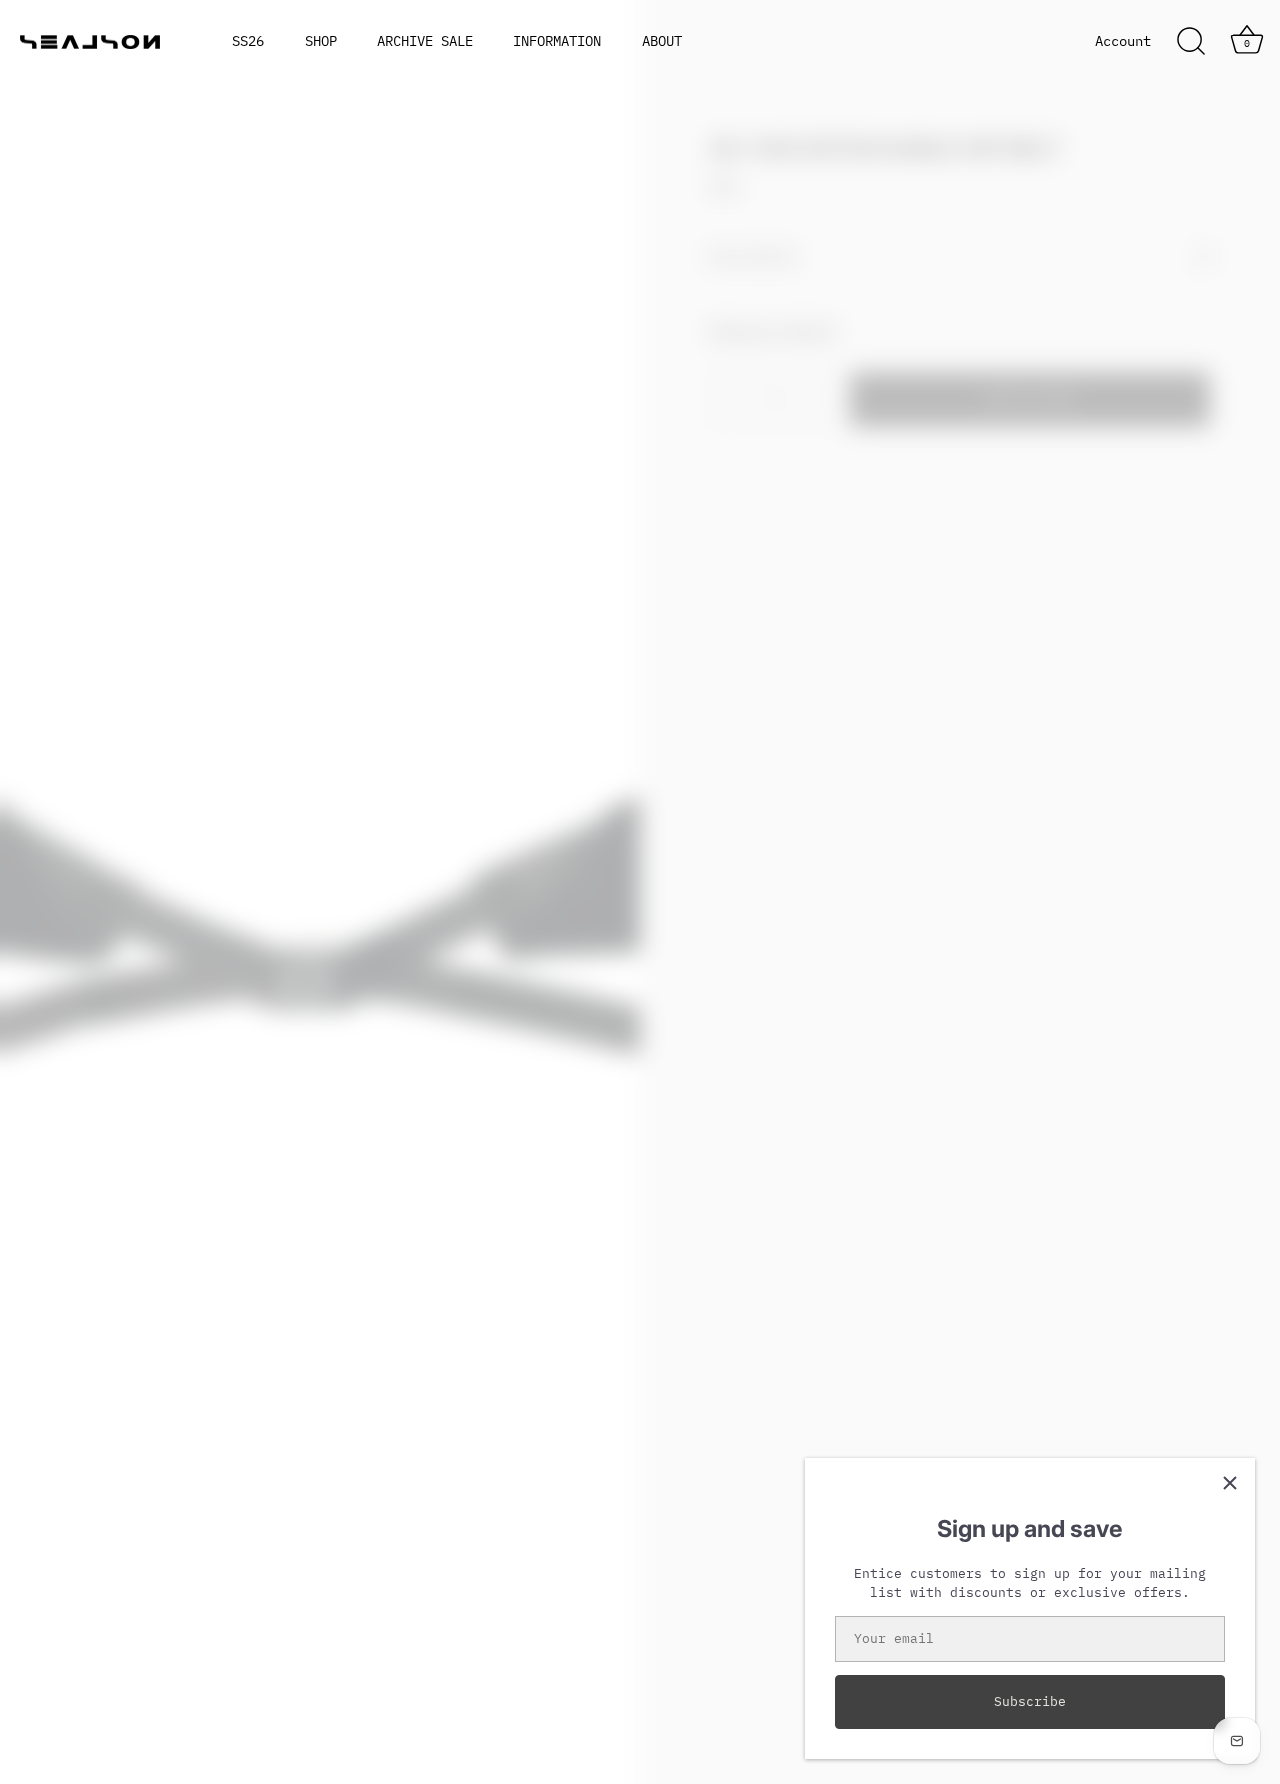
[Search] (1191, 42)
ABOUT (662, 41)
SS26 (248, 41)
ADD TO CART (1030, 398)
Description (754, 256)
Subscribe (1030, 1701)
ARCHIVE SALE (425, 41)
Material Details (774, 329)
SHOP (321, 41)
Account (1123, 41)
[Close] (1230, 1483)
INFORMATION (557, 41)
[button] (55, 884)
